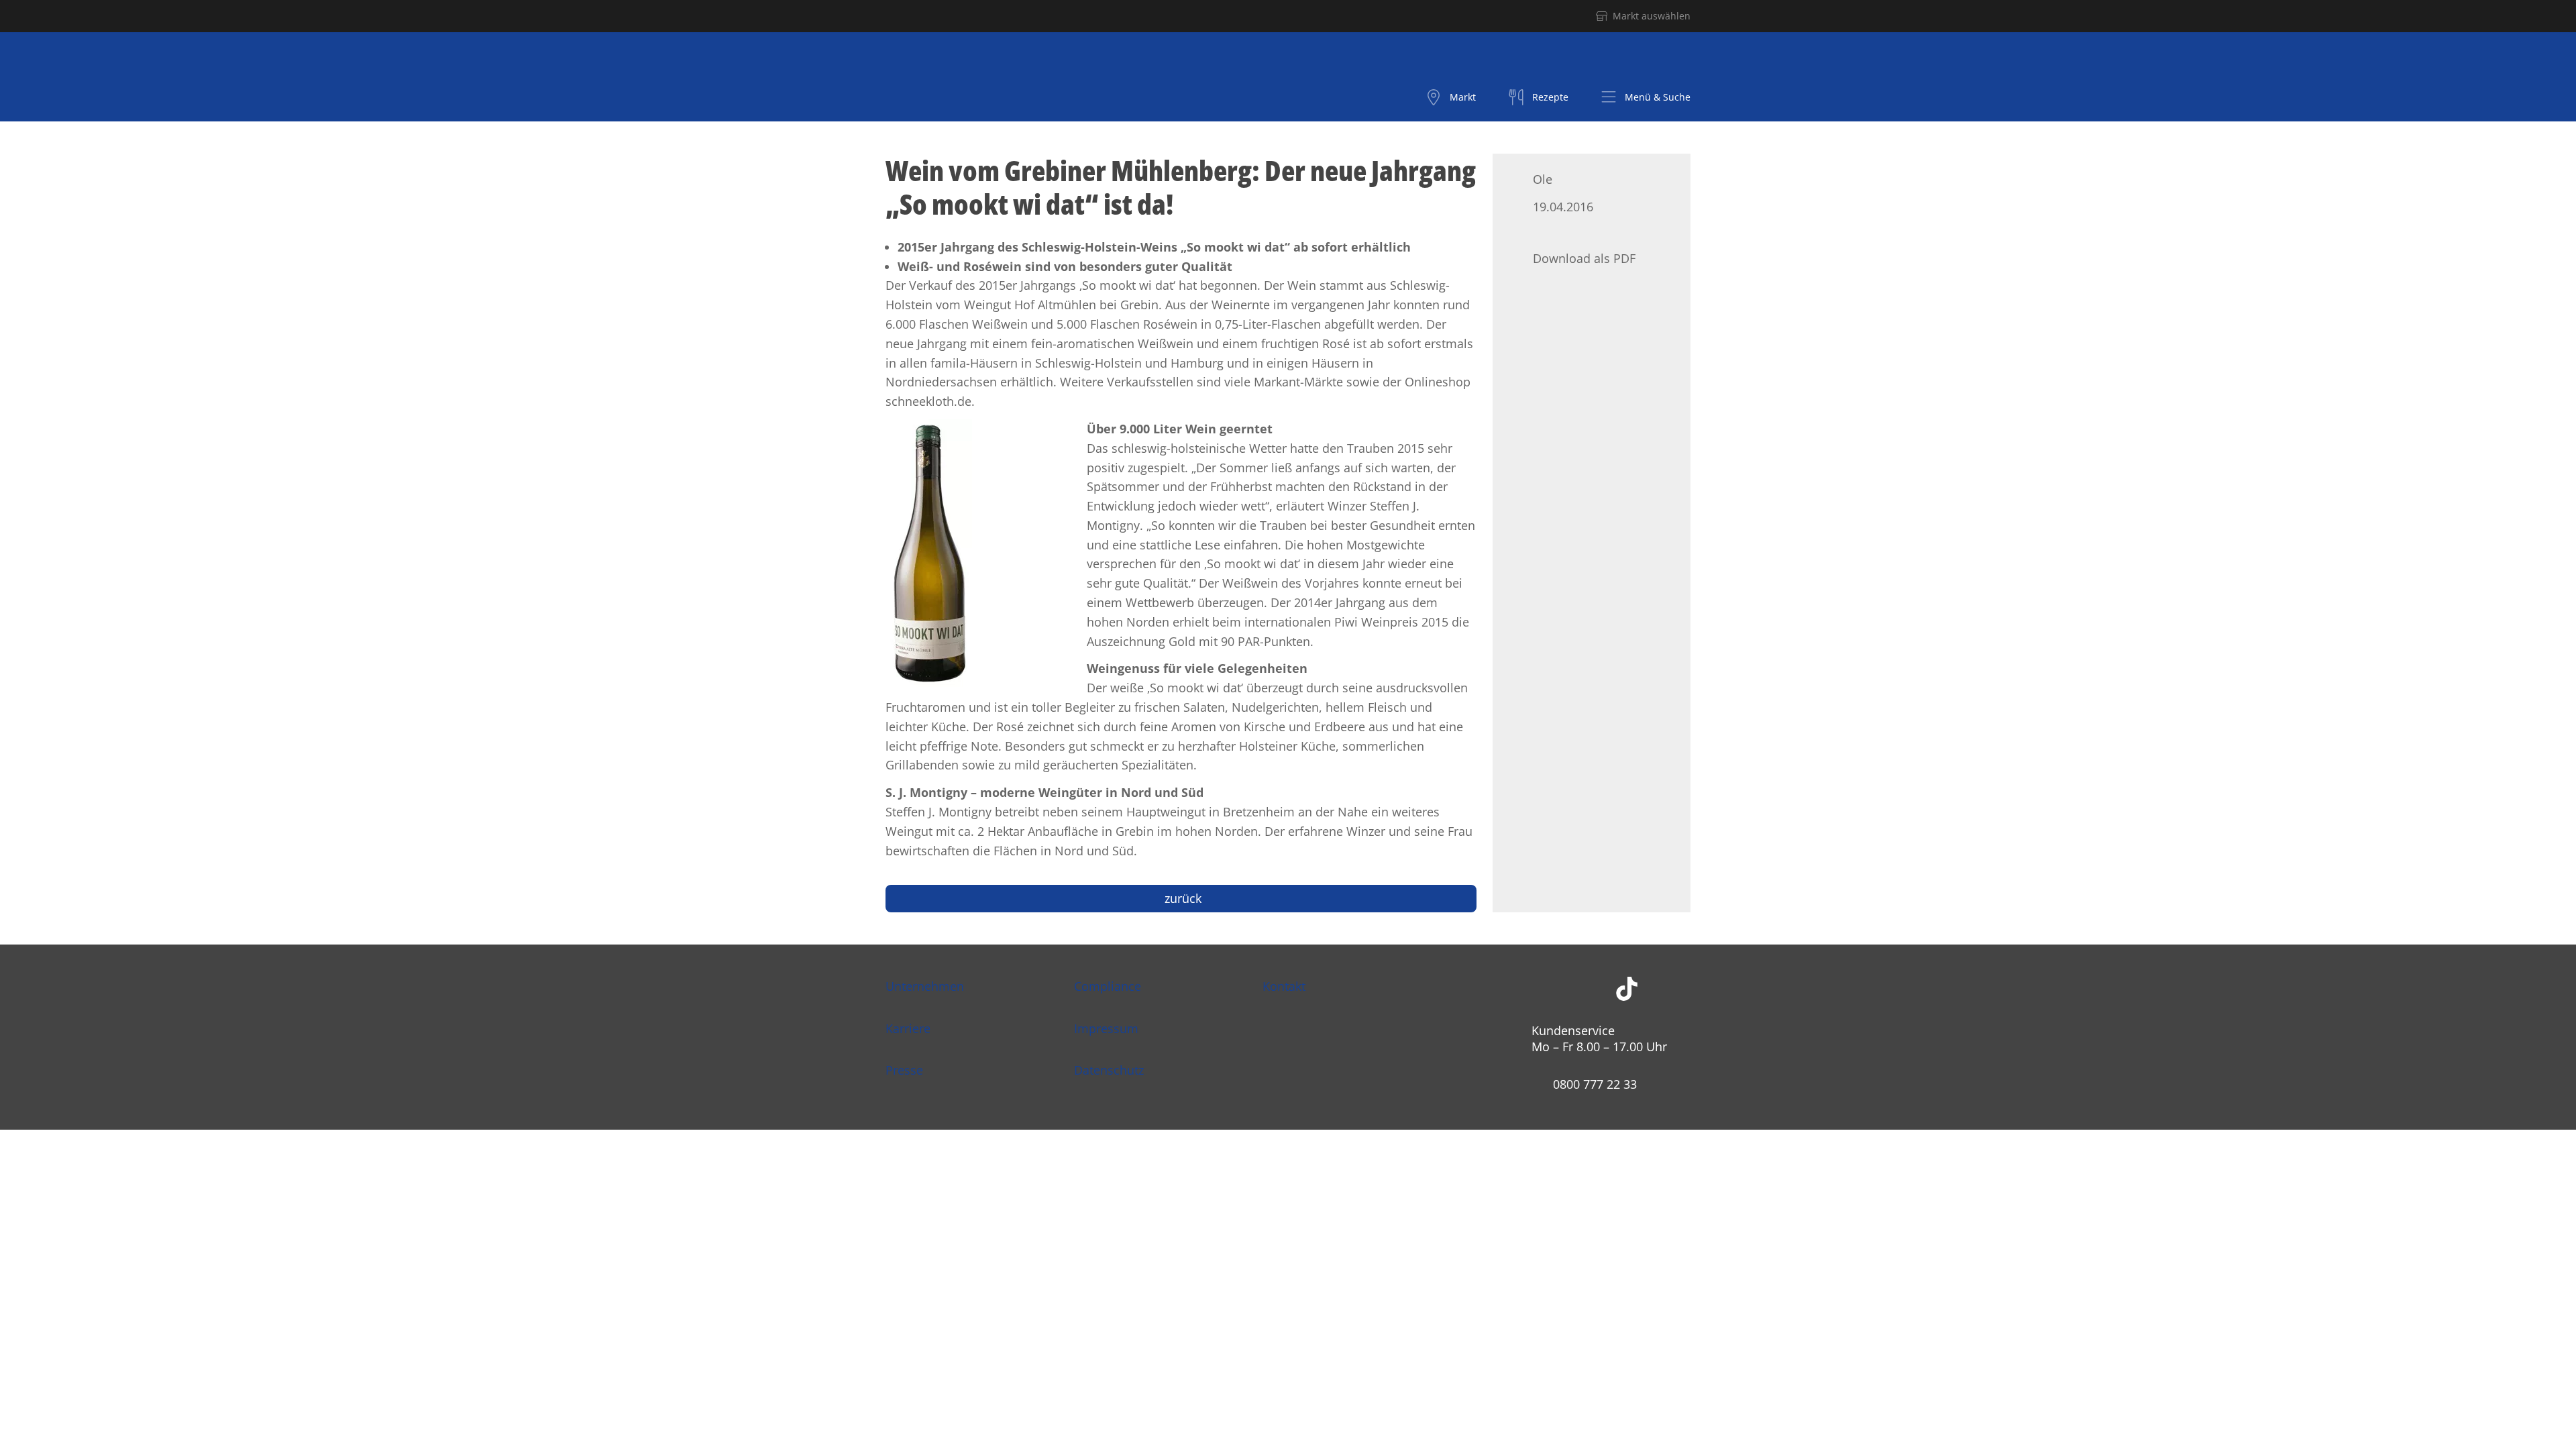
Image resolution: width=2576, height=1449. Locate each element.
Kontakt (1284, 986)
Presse (904, 1070)
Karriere (908, 1028)
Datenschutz (1109, 1070)
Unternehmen (925, 986)
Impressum (1106, 1028)
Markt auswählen (1652, 16)
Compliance (1108, 986)
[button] (1646, 97)
